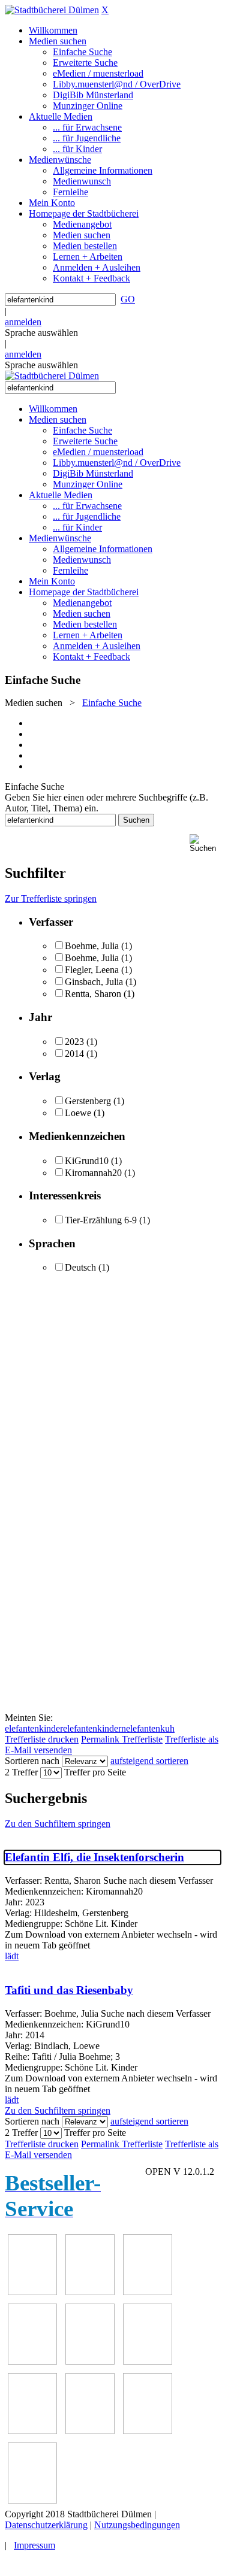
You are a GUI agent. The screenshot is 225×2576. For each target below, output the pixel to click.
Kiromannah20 (93, 1173)
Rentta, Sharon (93, 994)
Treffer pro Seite (95, 1772)
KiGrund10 (87, 1161)
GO (128, 299)
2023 (74, 1042)
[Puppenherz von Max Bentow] (90, 2431)
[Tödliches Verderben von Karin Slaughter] (32, 2500)
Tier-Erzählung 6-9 (101, 1220)
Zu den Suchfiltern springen (58, 1824)
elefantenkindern (94, 1728)
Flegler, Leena (92, 970)
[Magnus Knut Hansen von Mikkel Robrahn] (148, 2292)
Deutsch (80, 1267)
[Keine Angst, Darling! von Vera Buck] (90, 2361)
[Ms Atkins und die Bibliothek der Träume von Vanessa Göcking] (90, 2292)
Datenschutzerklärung (46, 2525)
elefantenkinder (34, 1728)
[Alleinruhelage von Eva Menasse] (32, 2292)
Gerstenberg (88, 1101)
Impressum (34, 2545)
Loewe (78, 1113)
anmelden (23, 322)
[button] (205, 843)
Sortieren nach (32, 1761)
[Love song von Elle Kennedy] (32, 2361)
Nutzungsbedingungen (137, 2525)
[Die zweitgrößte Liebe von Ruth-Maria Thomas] (148, 2431)
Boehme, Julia (92, 946)
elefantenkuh (150, 1728)
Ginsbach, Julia (94, 982)
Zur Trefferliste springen (51, 898)
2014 (74, 1054)
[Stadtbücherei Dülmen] (52, 10)
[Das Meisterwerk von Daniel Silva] (148, 2361)
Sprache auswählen (41, 333)
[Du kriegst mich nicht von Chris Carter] (32, 2431)
